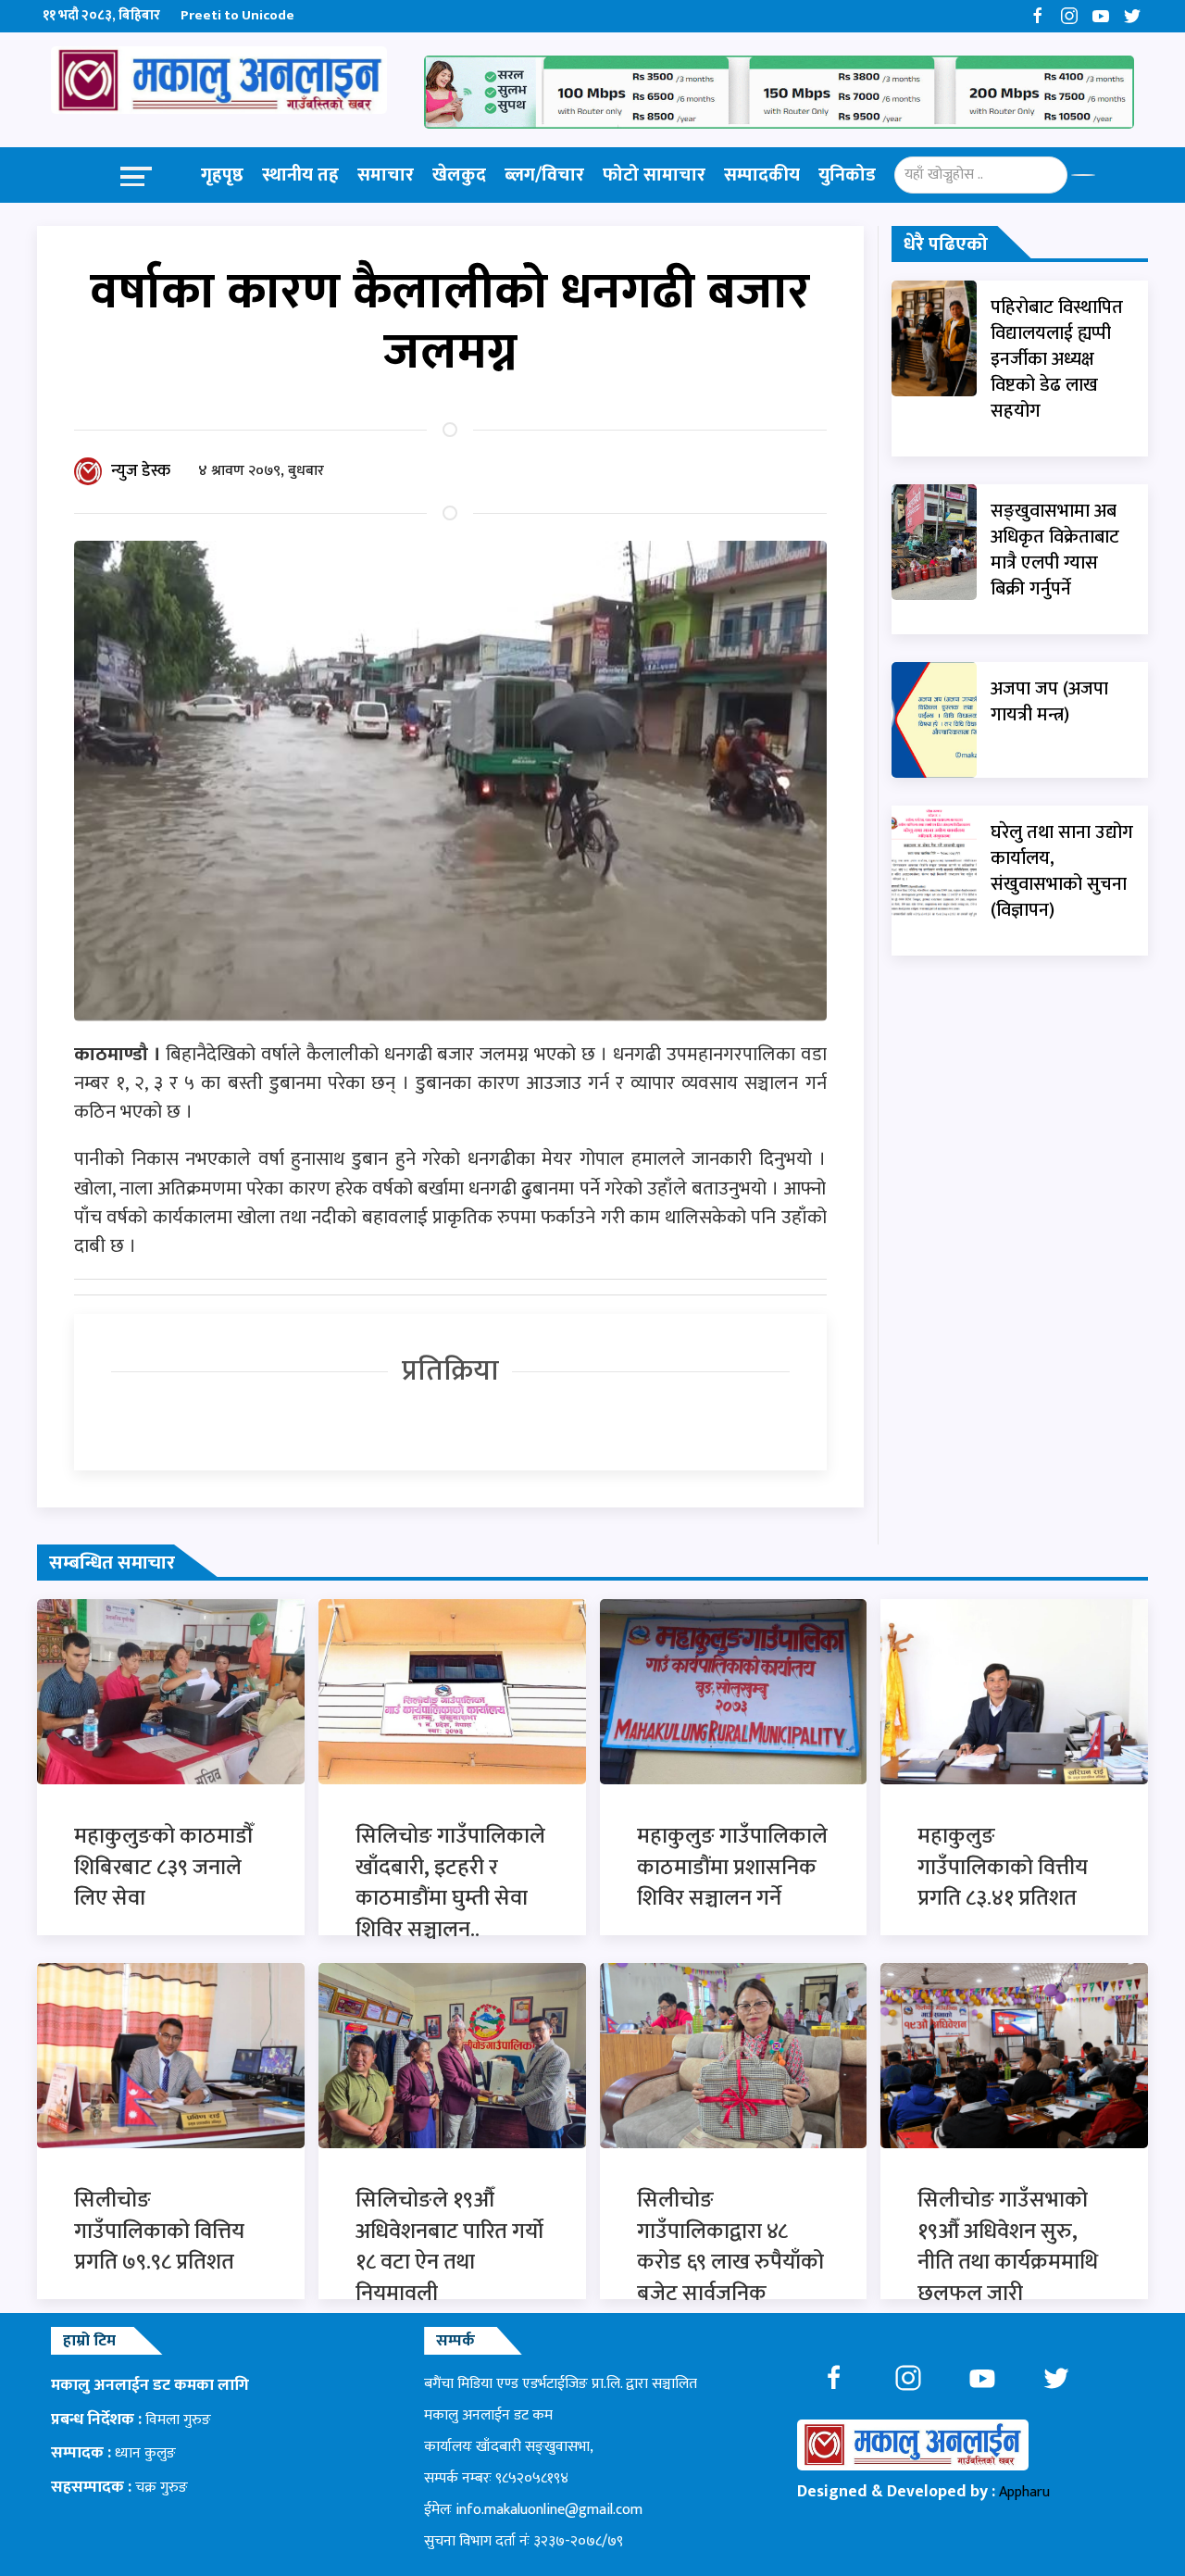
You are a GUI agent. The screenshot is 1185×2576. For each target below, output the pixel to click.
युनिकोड (847, 175)
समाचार (386, 175)
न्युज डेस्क (141, 471)
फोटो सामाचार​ (654, 175)
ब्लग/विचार (544, 175)
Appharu (1024, 2492)
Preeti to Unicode (237, 15)
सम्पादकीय (762, 175)
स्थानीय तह (300, 175)
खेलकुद (459, 175)
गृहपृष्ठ (222, 175)
